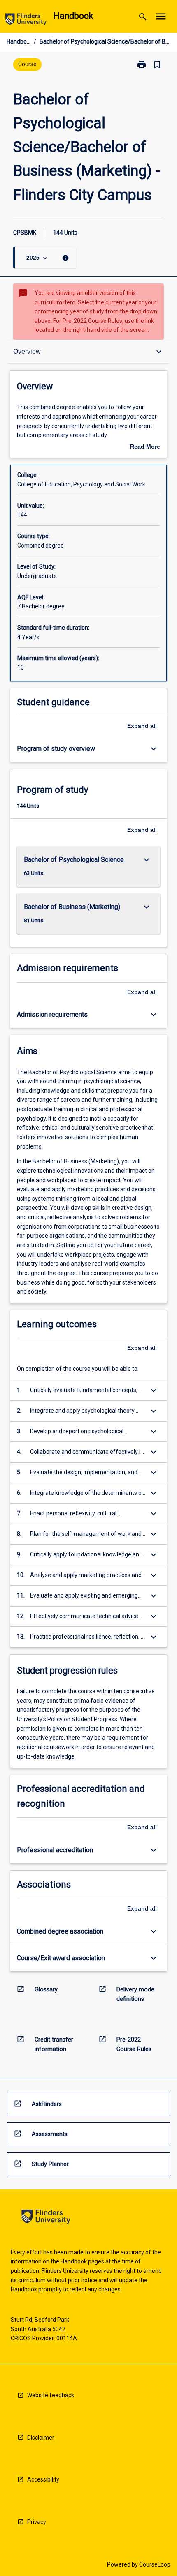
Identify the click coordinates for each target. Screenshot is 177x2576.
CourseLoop (155, 2564)
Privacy (37, 2522)
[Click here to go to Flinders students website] (26, 21)
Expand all (142, 726)
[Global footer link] (46, 2218)
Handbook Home (19, 41)
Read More (145, 447)
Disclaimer (41, 2438)
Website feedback (51, 2395)
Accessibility (43, 2479)
